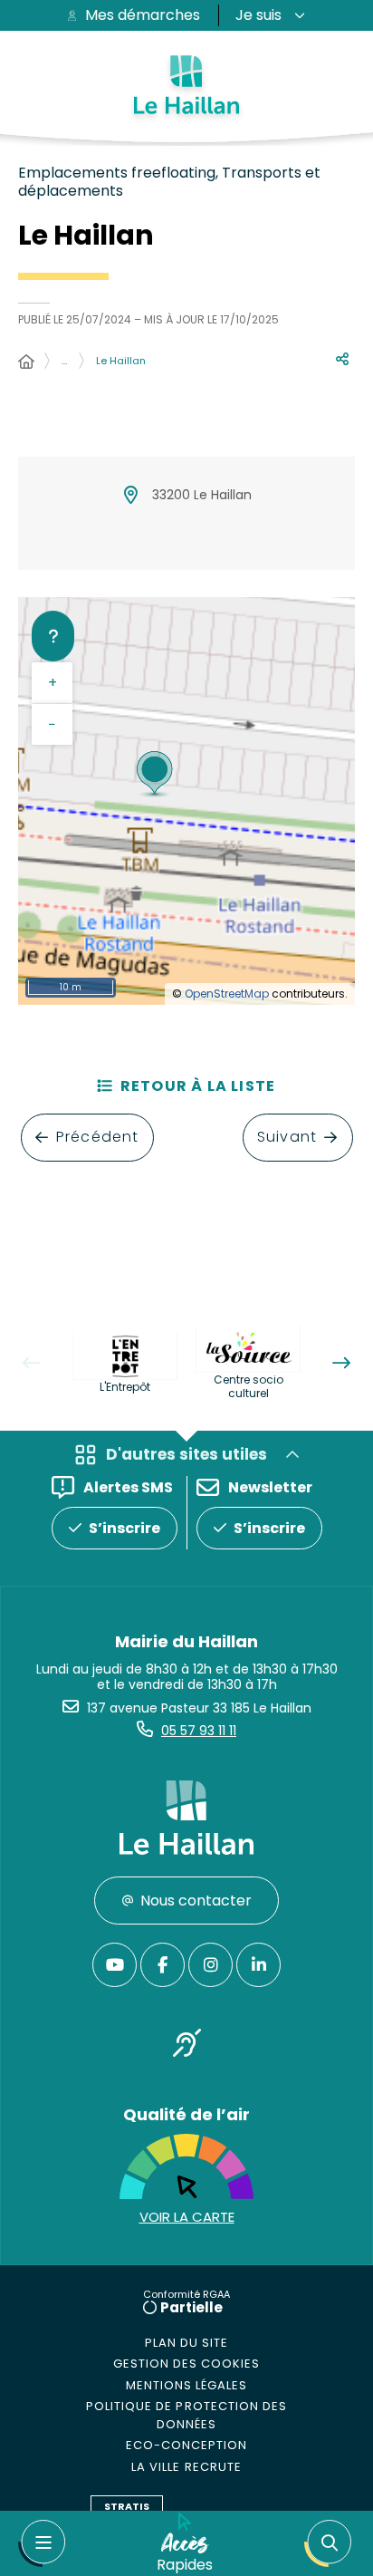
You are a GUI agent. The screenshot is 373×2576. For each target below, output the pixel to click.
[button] (328, 2543)
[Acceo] (186, 2046)
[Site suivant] (341, 1363)
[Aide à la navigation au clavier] (53, 636)
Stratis (127, 2506)
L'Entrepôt (125, 1387)
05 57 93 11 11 (199, 1731)
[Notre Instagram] (210, 1965)
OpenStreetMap (227, 994)
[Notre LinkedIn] (258, 1965)
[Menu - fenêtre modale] (42, 2543)
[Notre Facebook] (163, 1965)
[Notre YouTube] (115, 1965)
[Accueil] (26, 362)
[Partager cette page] (342, 360)
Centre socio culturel (249, 1386)
